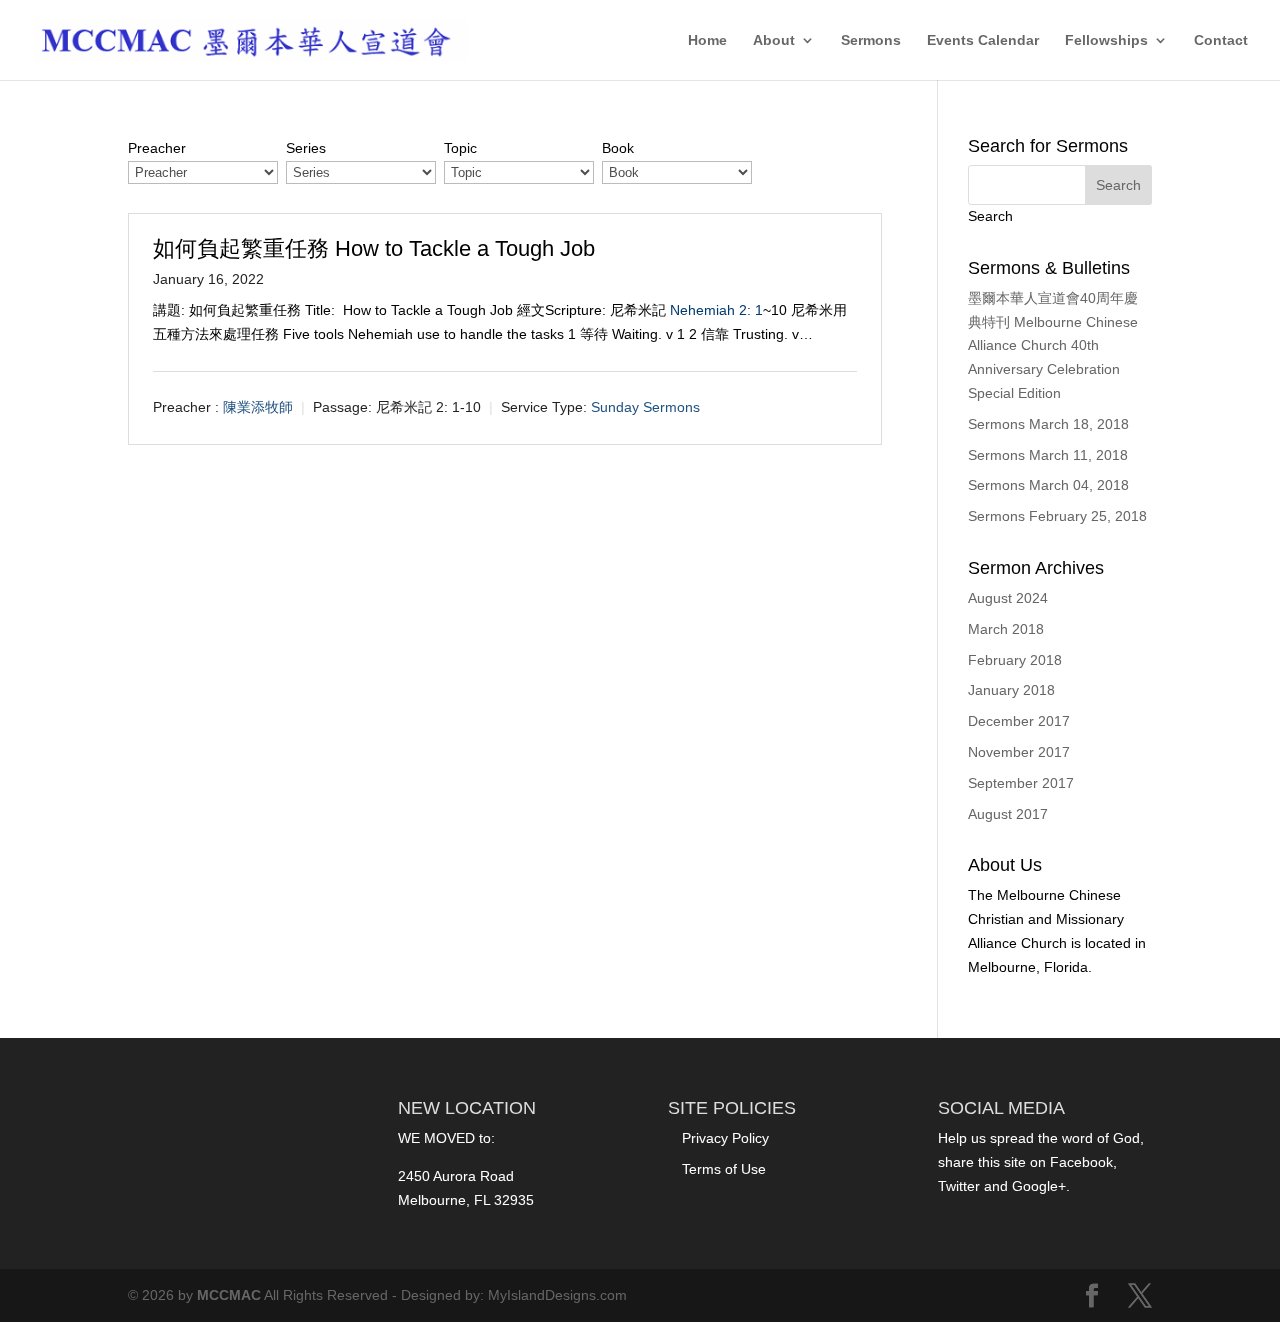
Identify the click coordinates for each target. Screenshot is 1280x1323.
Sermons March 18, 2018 (1048, 424)
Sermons (871, 40)
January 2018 (1011, 690)
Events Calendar (983, 40)
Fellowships (1106, 40)
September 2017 (1021, 783)
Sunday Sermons (645, 407)
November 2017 (1019, 752)
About (774, 40)
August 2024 (1008, 598)
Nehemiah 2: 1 (716, 310)
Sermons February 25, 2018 (1057, 516)
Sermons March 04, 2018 (1048, 485)
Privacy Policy (725, 1138)
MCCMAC (229, 1295)
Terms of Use (724, 1169)
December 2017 (1019, 721)
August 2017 (1008, 814)
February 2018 (1015, 660)
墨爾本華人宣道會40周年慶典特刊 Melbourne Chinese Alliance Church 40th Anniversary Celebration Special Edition (1053, 345)
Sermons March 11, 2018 (1048, 455)
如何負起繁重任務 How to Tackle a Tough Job (374, 248)
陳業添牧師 (258, 407)
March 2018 (1006, 629)
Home (707, 40)
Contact (1221, 40)
